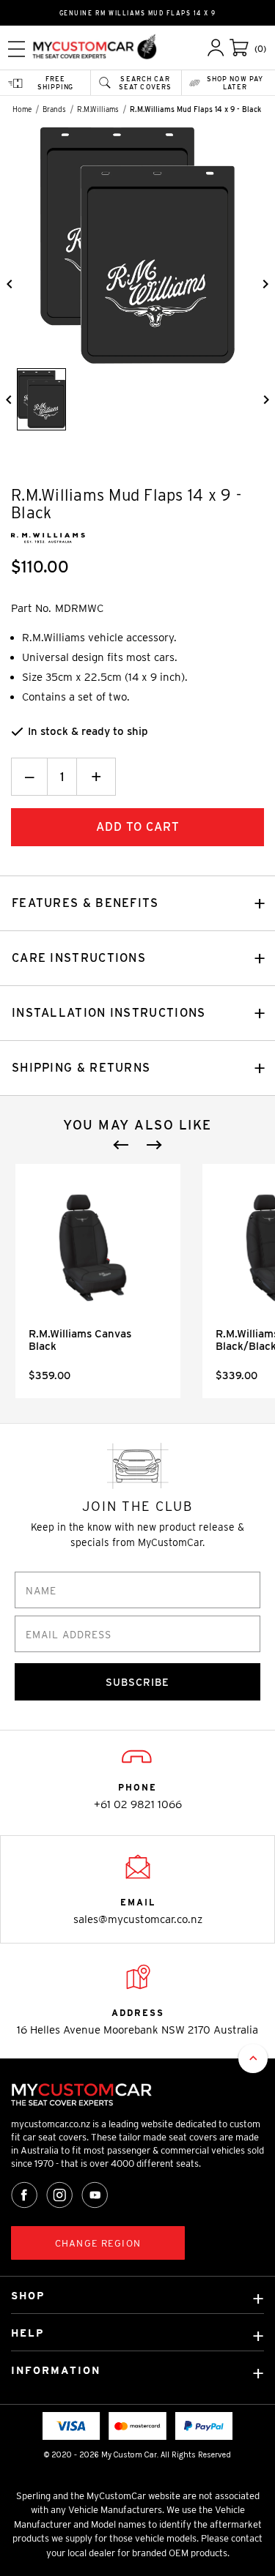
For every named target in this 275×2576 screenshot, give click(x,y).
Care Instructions (79, 958)
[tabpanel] (98, 1281)
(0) (260, 49)
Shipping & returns (81, 1068)
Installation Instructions (109, 1013)
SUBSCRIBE (137, 1682)
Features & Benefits (85, 903)
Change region (98, 2243)
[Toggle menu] (16, 49)
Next (154, 1145)
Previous (121, 1145)
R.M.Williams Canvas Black (80, 1340)
